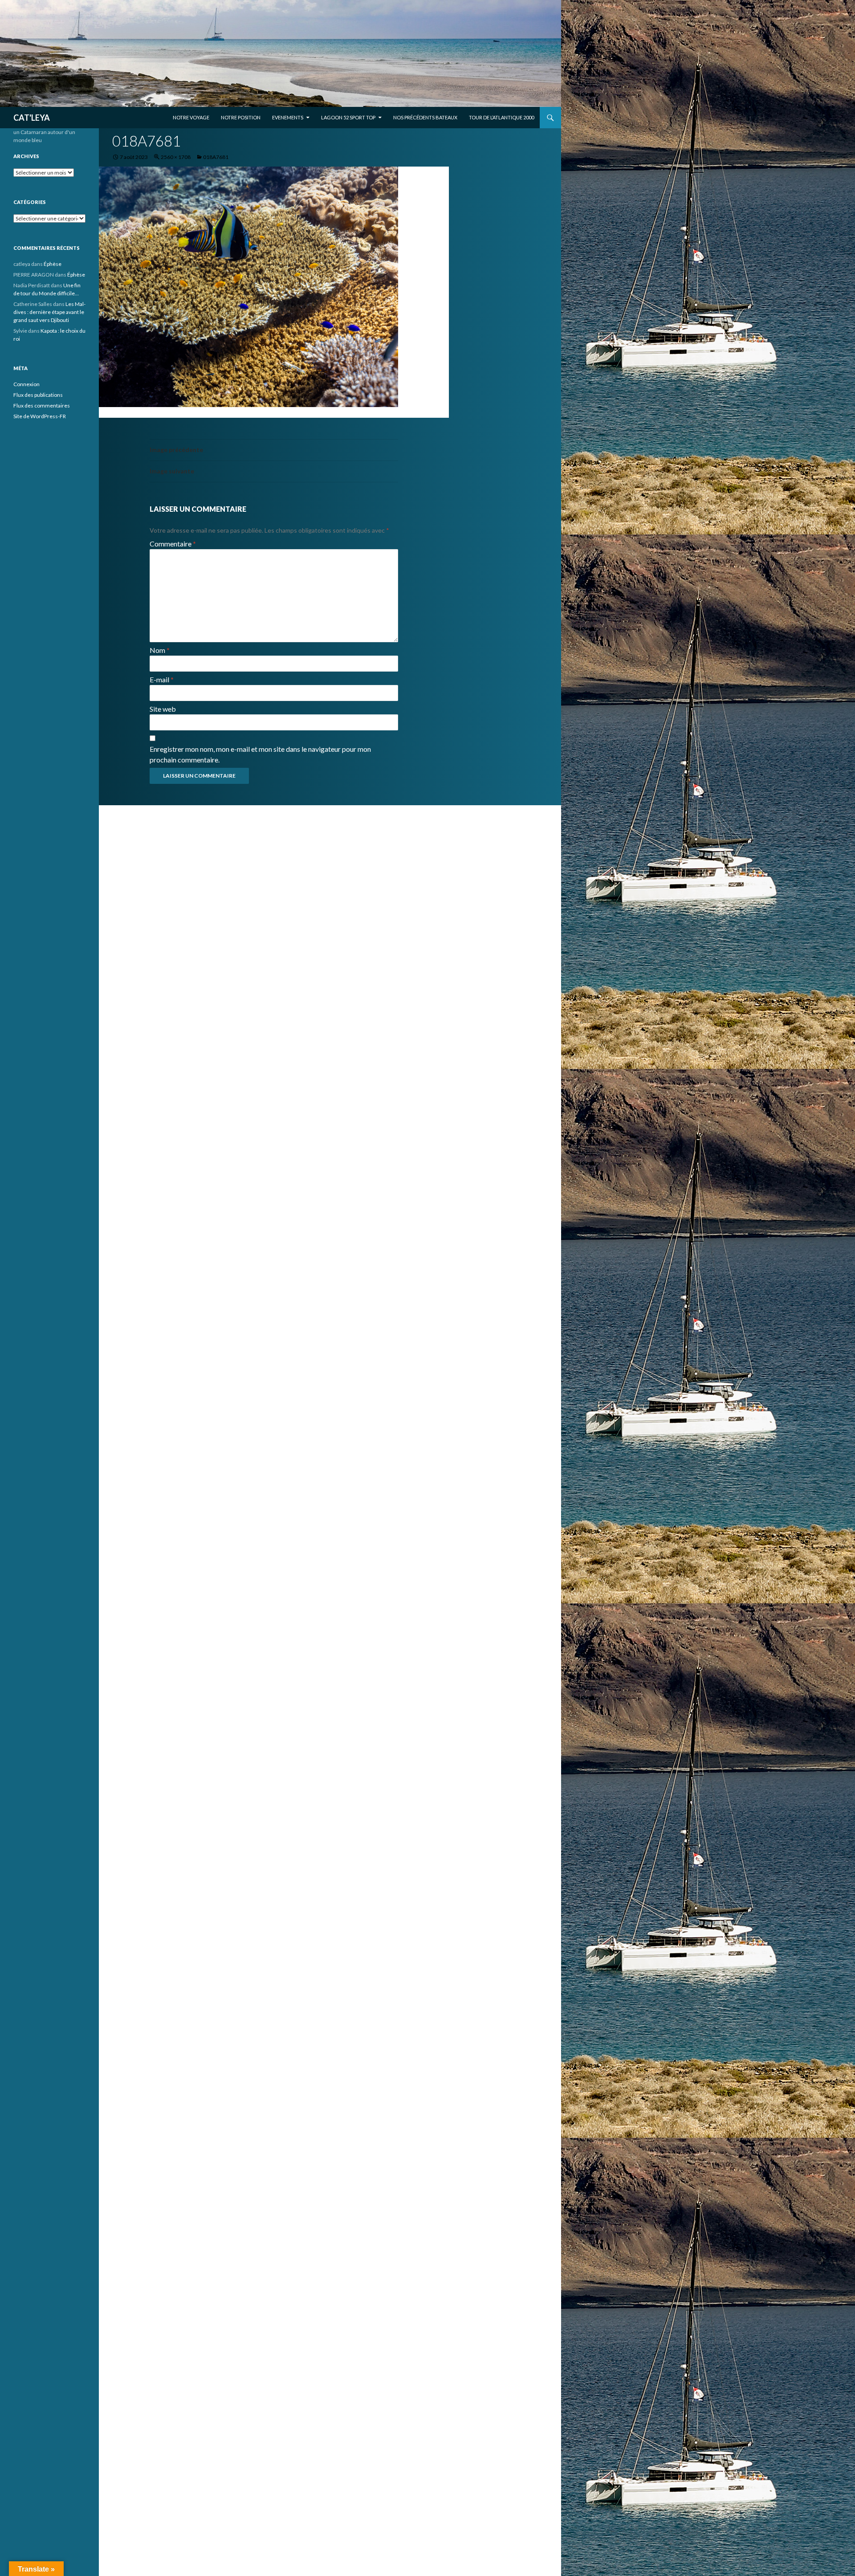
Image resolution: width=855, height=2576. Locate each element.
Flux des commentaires (42, 406)
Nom (160, 650)
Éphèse (53, 264)
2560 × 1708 (176, 157)
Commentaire (173, 544)
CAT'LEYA (32, 118)
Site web (163, 709)
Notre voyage (191, 117)
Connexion (26, 384)
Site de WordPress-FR (40, 416)
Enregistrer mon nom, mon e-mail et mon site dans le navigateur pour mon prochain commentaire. (260, 754)
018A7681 (216, 157)
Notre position (241, 117)
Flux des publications (38, 395)
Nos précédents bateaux (425, 117)
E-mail (162, 679)
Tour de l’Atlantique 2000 (501, 117)
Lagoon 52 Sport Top (348, 117)
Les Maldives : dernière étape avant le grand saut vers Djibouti (49, 312)
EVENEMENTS (288, 117)
